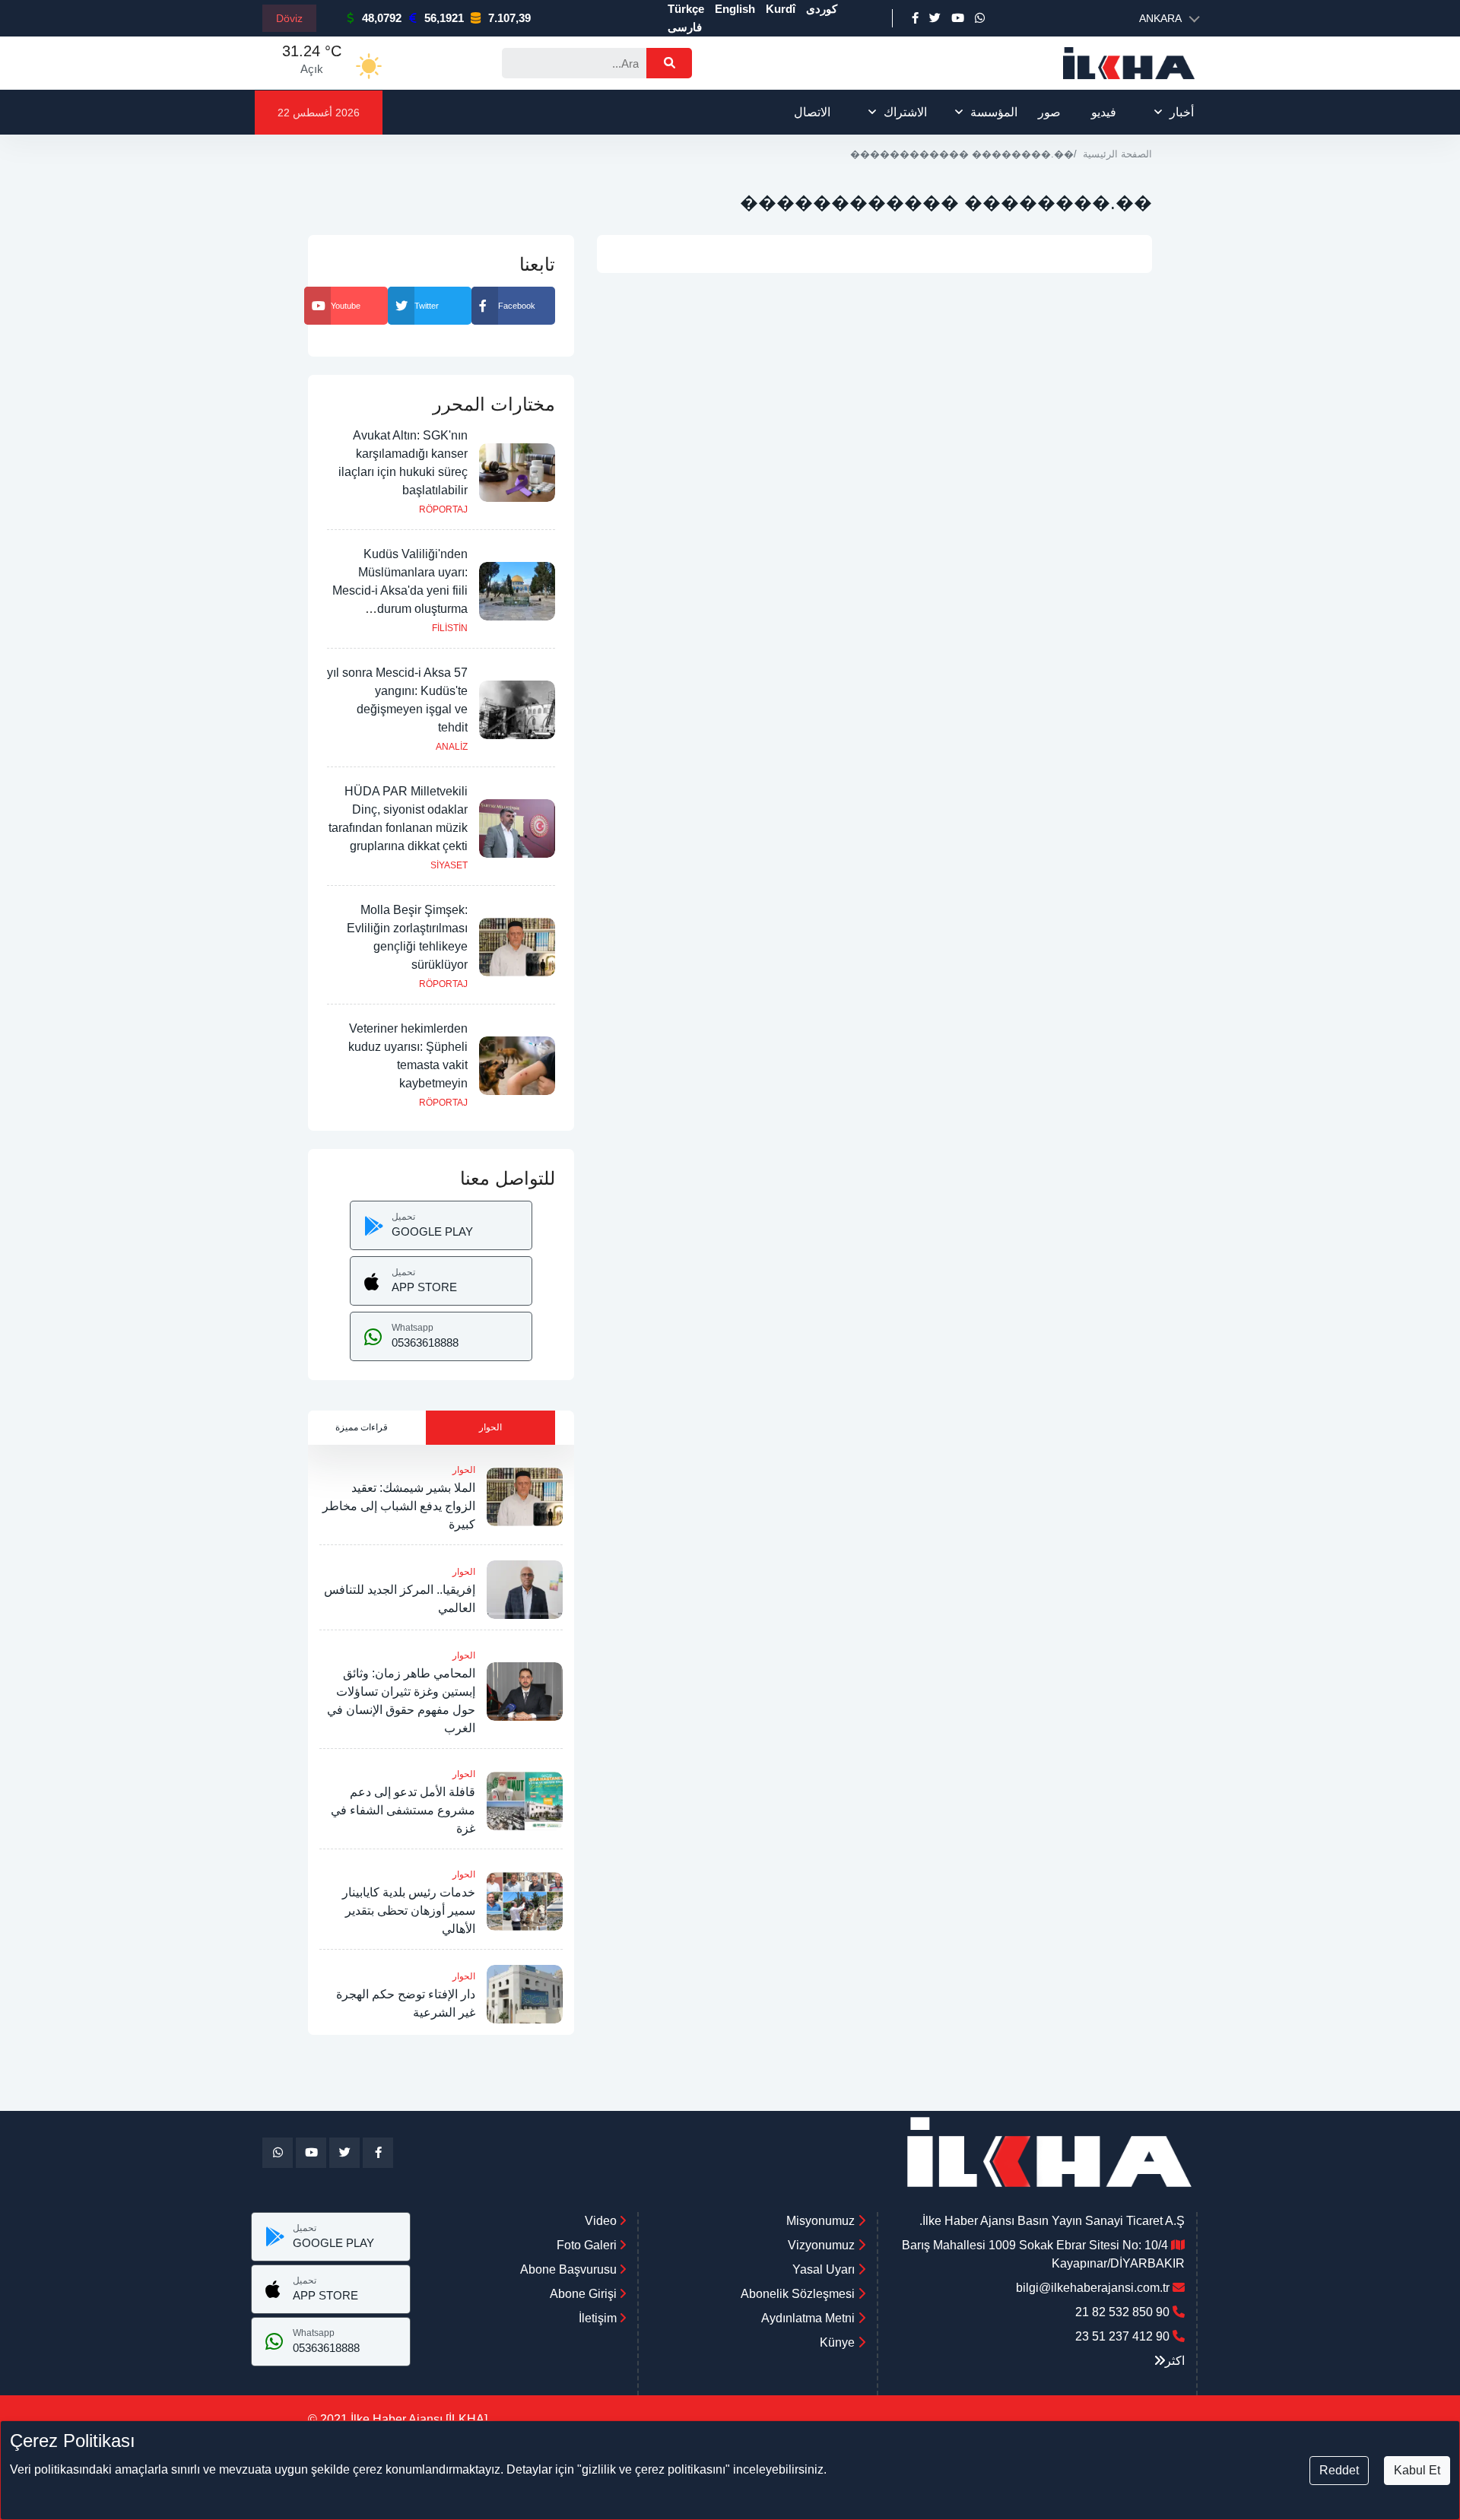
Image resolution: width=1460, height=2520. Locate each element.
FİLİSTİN (450, 628)
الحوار (464, 1470)
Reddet (1339, 2470)
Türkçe (686, 9)
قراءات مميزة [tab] (362, 1427)
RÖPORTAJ (443, 509)
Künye (837, 2342)
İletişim (599, 2318)
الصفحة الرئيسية (1117, 154)
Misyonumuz (820, 2221)
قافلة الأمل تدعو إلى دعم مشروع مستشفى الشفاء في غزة (403, 1810)
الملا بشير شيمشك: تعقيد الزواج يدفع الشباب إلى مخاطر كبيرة (399, 1506)
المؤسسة (994, 112)
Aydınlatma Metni (808, 2318)
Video (602, 2221)
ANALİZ (452, 747)
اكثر (1175, 2361)
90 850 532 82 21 (1122, 2312)
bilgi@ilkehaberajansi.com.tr (1093, 2288)
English (735, 9)
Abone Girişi (585, 2294)
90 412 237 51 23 (1122, 2336)
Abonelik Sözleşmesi (798, 2294)
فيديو (1104, 112)
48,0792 (382, 18)
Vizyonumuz (821, 2245)
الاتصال (812, 112)
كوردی (822, 9)
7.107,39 (509, 18)
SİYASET (449, 865)
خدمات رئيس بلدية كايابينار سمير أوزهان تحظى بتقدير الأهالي (409, 1911)
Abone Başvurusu (570, 2269)
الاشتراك (905, 112)
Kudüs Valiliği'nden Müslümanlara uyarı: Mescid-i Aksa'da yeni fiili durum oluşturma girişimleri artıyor (400, 590)
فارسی (685, 27)
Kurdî (781, 9)
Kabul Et (1417, 2470)
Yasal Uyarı (824, 2269)
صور (1049, 112)
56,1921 (444, 18)
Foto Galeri (588, 2245)
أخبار (1182, 112)
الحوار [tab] (490, 1427)
